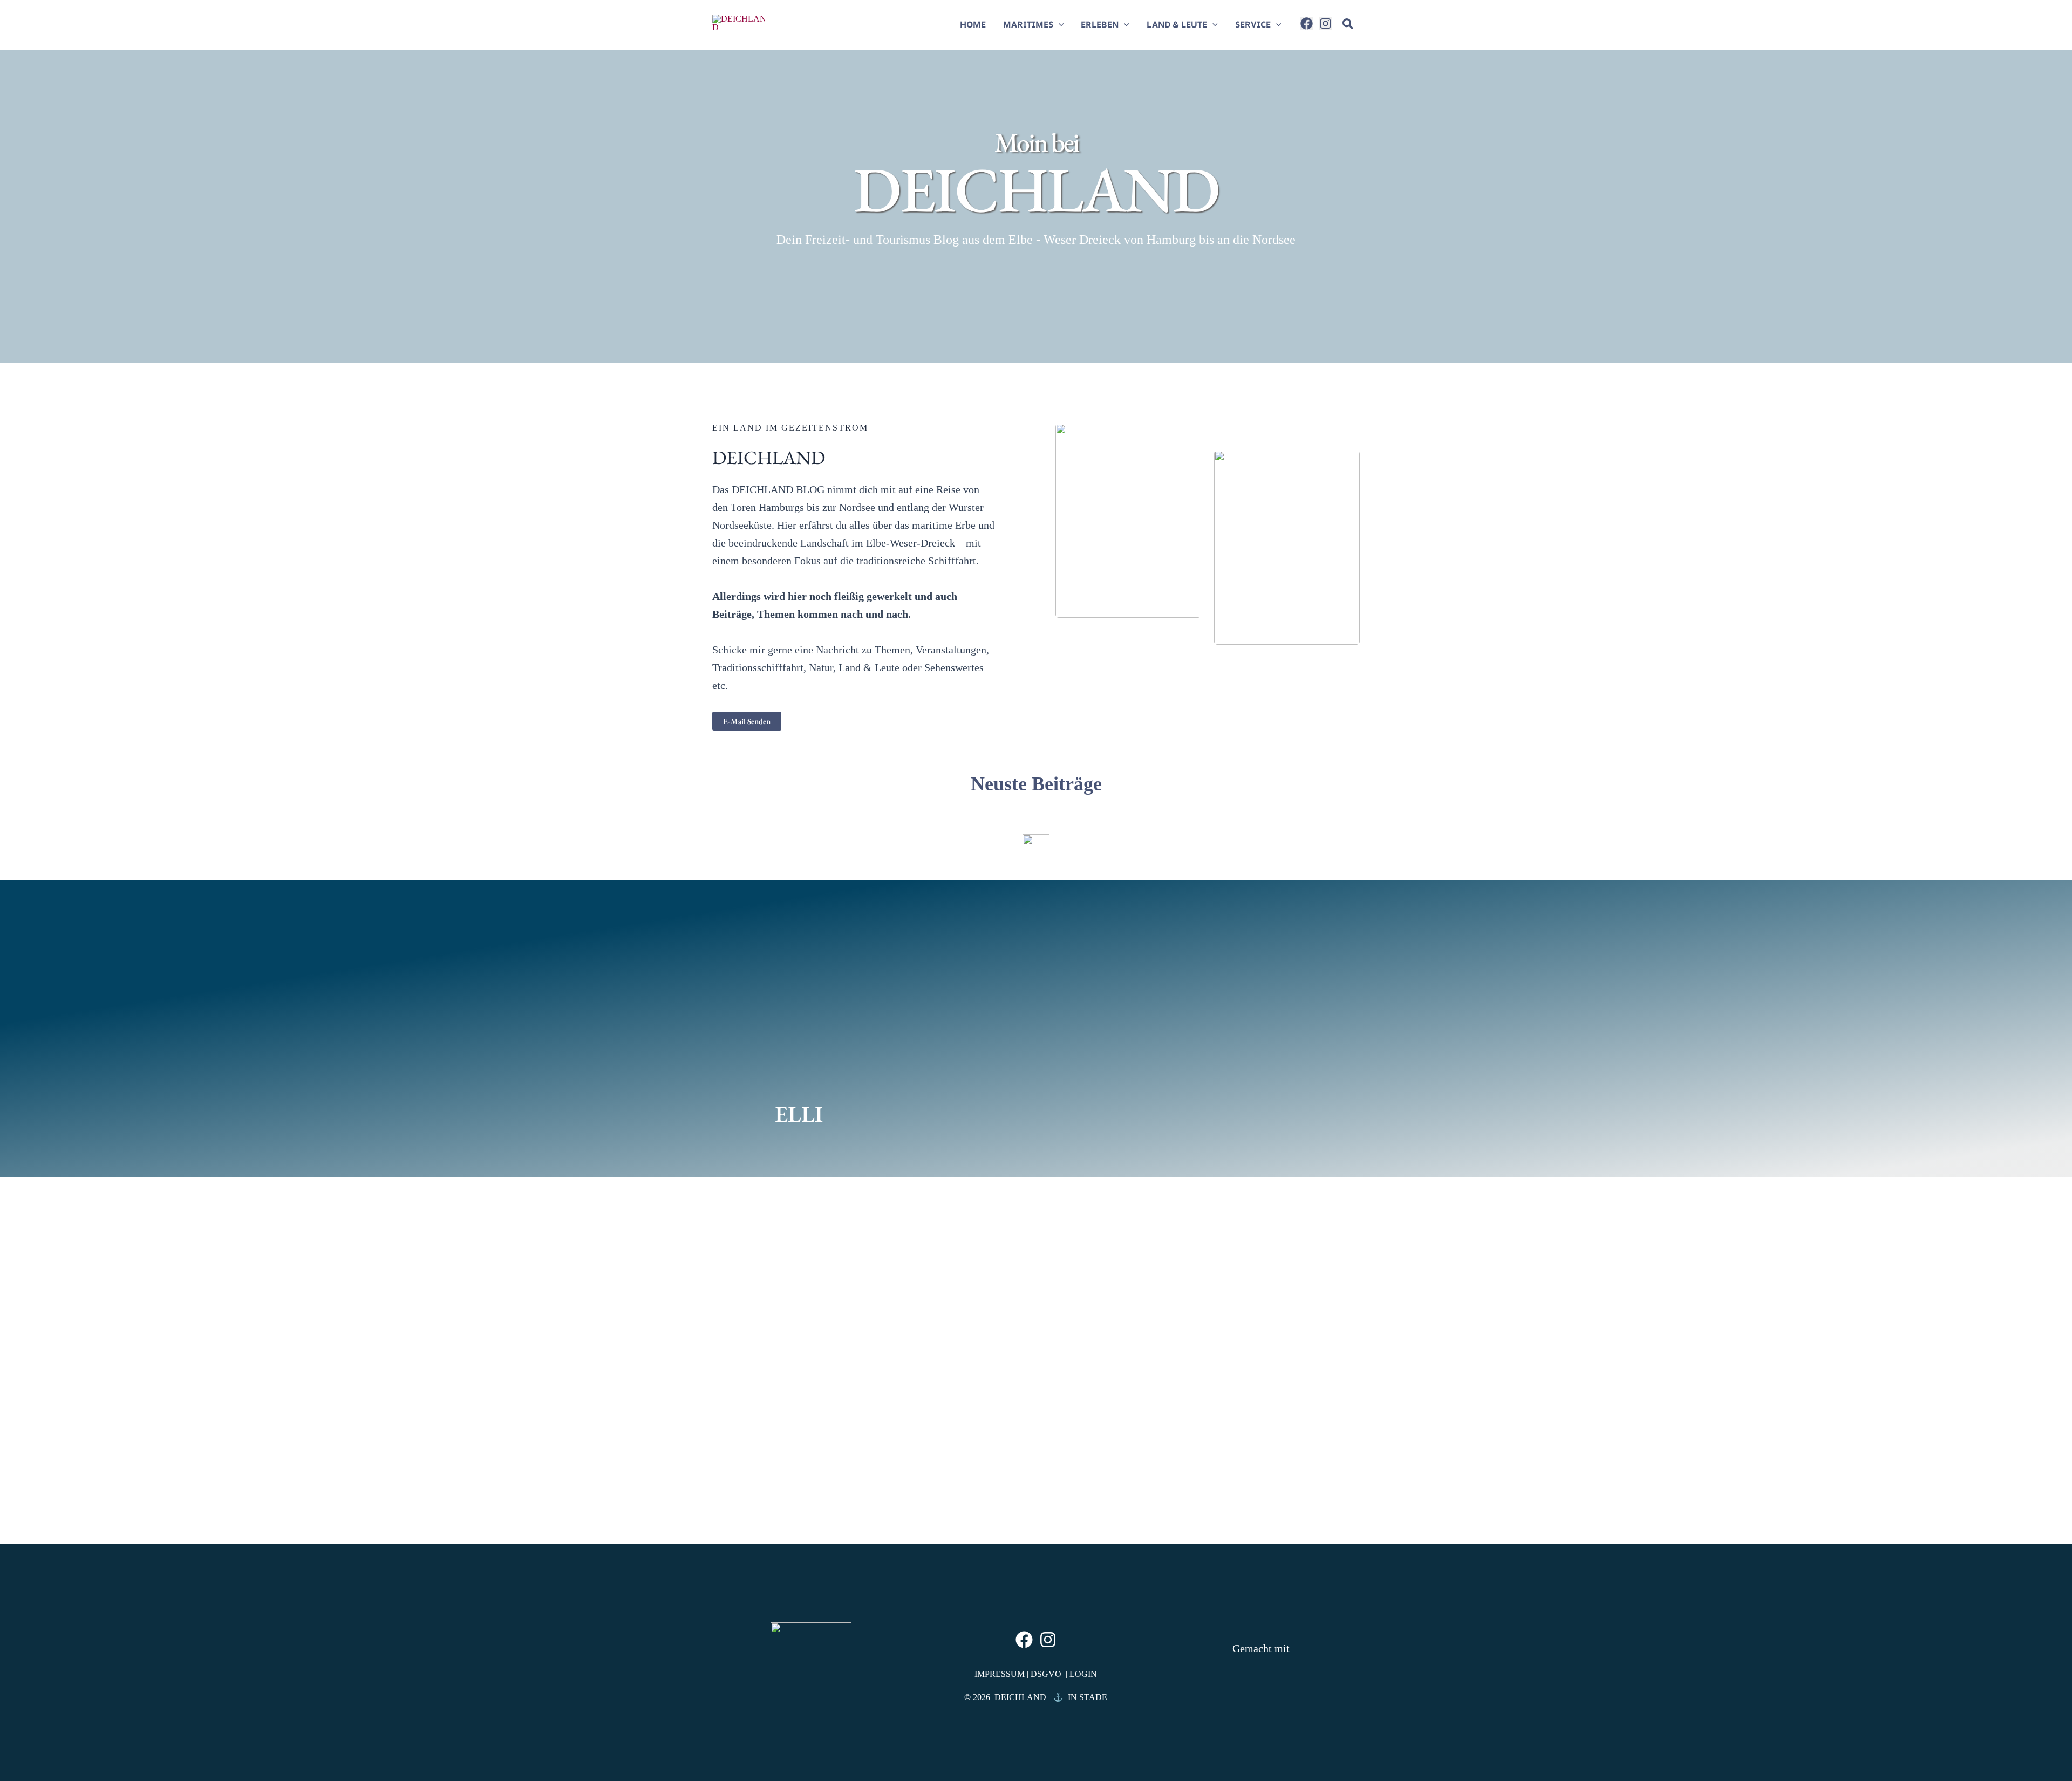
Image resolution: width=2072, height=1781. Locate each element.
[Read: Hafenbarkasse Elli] (815, 1341)
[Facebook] (1307, 23)
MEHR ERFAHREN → (779, 1513)
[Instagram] (1325, 23)
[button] (1348, 26)
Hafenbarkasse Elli (775, 1439)
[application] (1059, 24)
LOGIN (1082, 1674)
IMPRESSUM (1001, 1674)
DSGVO (1048, 1674)
